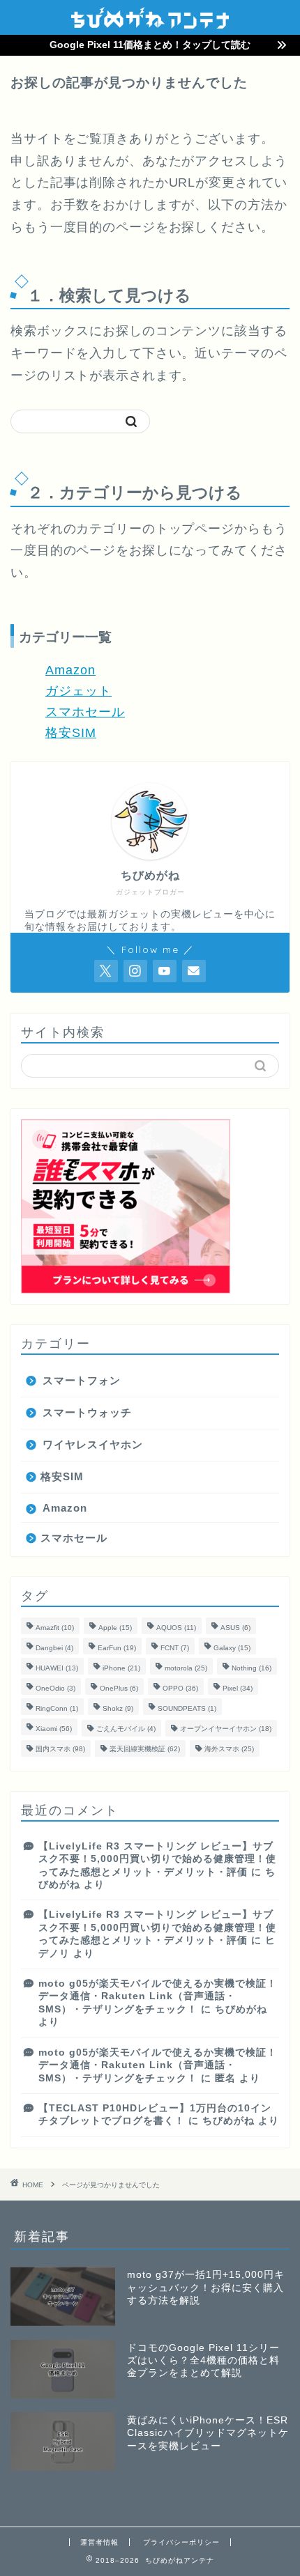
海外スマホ (229, 1749)
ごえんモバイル (126, 1729)
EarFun (117, 1648)
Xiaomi (54, 1729)
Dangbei (54, 1648)
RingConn (57, 1708)
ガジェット (78, 691)
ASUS (235, 1628)
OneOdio (55, 1688)
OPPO (180, 1688)
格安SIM (71, 733)
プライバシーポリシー (181, 2542)
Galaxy (232, 1648)
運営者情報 (99, 2542)
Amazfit (55, 1628)
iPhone (121, 1668)
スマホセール (85, 712)
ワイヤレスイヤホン (93, 1444)
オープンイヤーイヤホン (226, 1729)
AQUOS (176, 1628)
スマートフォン (82, 1380)
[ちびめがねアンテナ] (150, 24)
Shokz (118, 1708)
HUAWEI (57, 1668)
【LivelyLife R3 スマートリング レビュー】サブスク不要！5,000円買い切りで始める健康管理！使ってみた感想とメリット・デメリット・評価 (157, 1859)
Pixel (238, 1688)
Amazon (70, 670)
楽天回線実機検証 (145, 1749)
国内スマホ (60, 1749)
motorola (186, 1668)
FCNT (175, 1648)
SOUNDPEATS (187, 1708)
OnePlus (119, 1688)
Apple (115, 1628)
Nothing (252, 1668)
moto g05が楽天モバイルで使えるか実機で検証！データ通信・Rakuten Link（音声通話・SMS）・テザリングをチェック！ (158, 1996)
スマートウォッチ (87, 1412)
